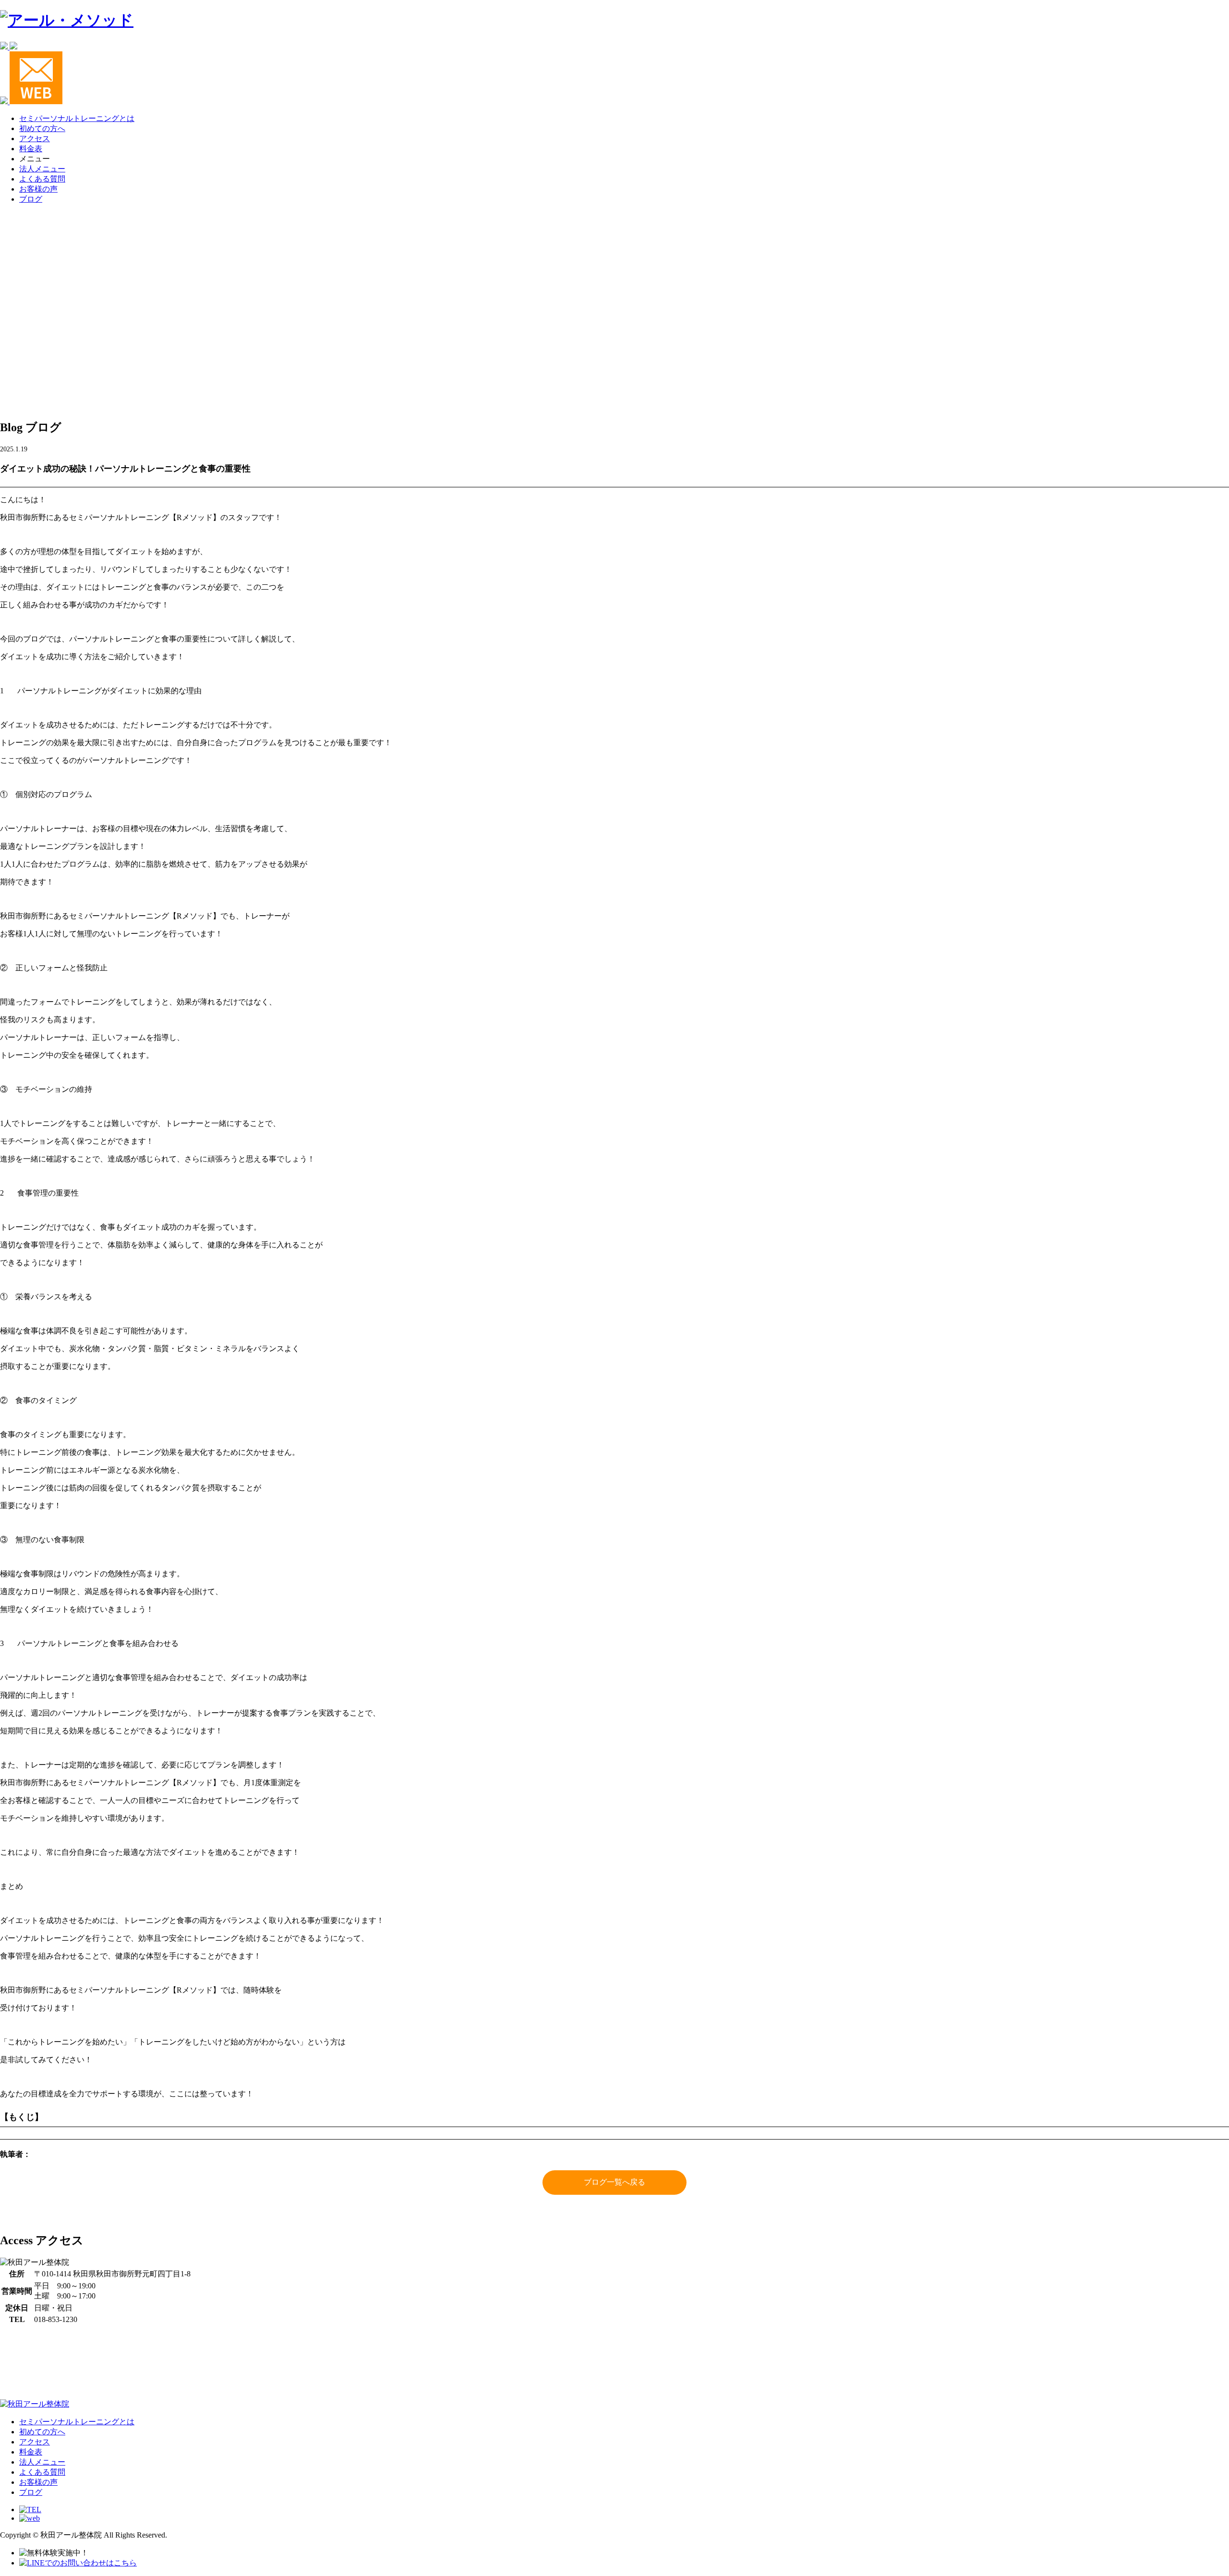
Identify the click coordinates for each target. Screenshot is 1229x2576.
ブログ (31, 199)
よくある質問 (42, 179)
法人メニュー (42, 169)
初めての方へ (42, 128)
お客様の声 (38, 189)
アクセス (35, 139)
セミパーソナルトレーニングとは (77, 118)
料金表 (31, 149)
